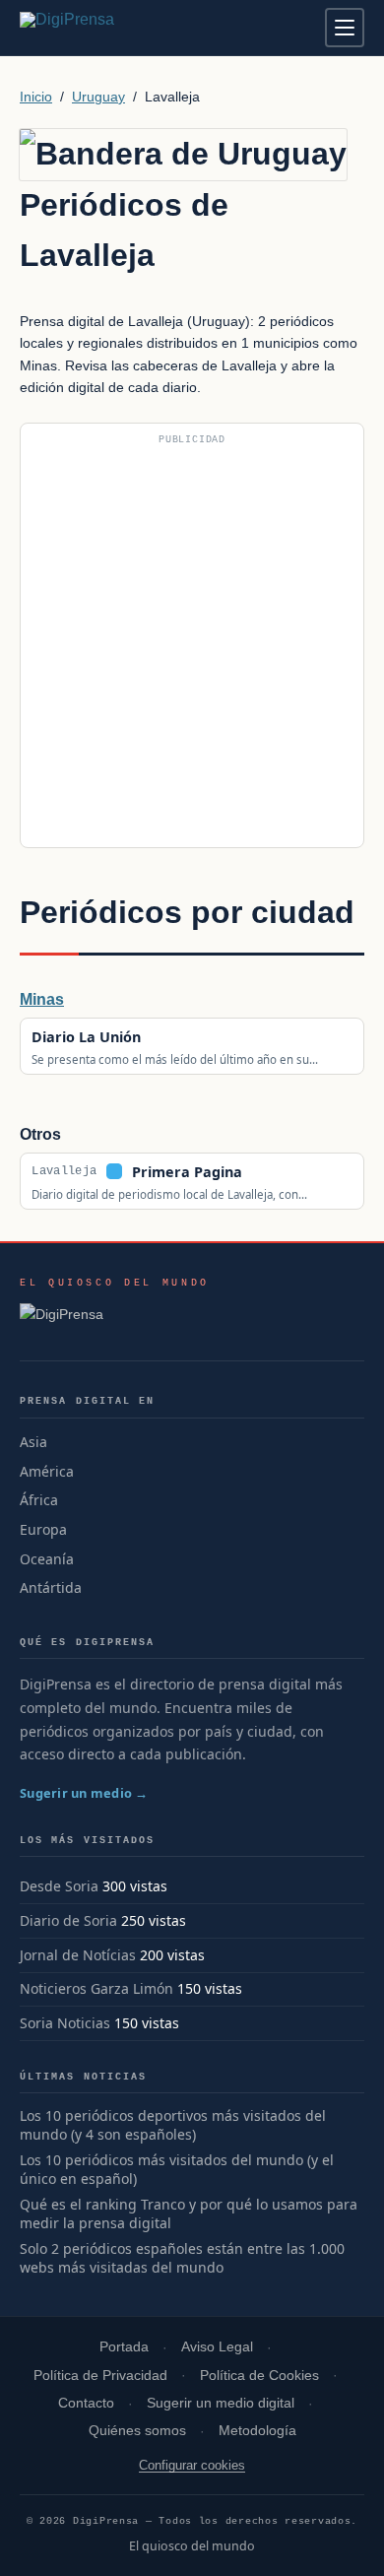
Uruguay (98, 97)
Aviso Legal (217, 2347)
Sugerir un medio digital (221, 2403)
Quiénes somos (137, 2431)
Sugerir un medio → (84, 1793)
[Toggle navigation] (345, 28)
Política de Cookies (259, 2376)
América (47, 1471)
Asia (33, 1442)
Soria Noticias (65, 2023)
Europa (43, 1529)
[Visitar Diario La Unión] (162, 1036)
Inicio (36, 97)
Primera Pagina (187, 1172)
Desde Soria (59, 1886)
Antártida (51, 1587)
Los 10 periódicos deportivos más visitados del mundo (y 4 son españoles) (173, 2125)
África (39, 1500)
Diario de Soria (68, 1920)
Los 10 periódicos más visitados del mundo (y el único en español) (177, 2170)
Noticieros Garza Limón (96, 1988)
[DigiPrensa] (115, 1320)
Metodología (257, 2431)
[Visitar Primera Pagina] (263, 1171)
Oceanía (47, 1559)
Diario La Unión (86, 1037)
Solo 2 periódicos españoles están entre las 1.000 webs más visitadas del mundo (182, 2258)
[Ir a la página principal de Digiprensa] (109, 28)
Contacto (86, 2403)
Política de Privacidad (100, 2376)
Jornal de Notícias (78, 1955)
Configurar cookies (192, 2465)
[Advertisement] (192, 643)
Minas (42, 999)
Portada (124, 2347)
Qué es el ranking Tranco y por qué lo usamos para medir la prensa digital (189, 2214)
